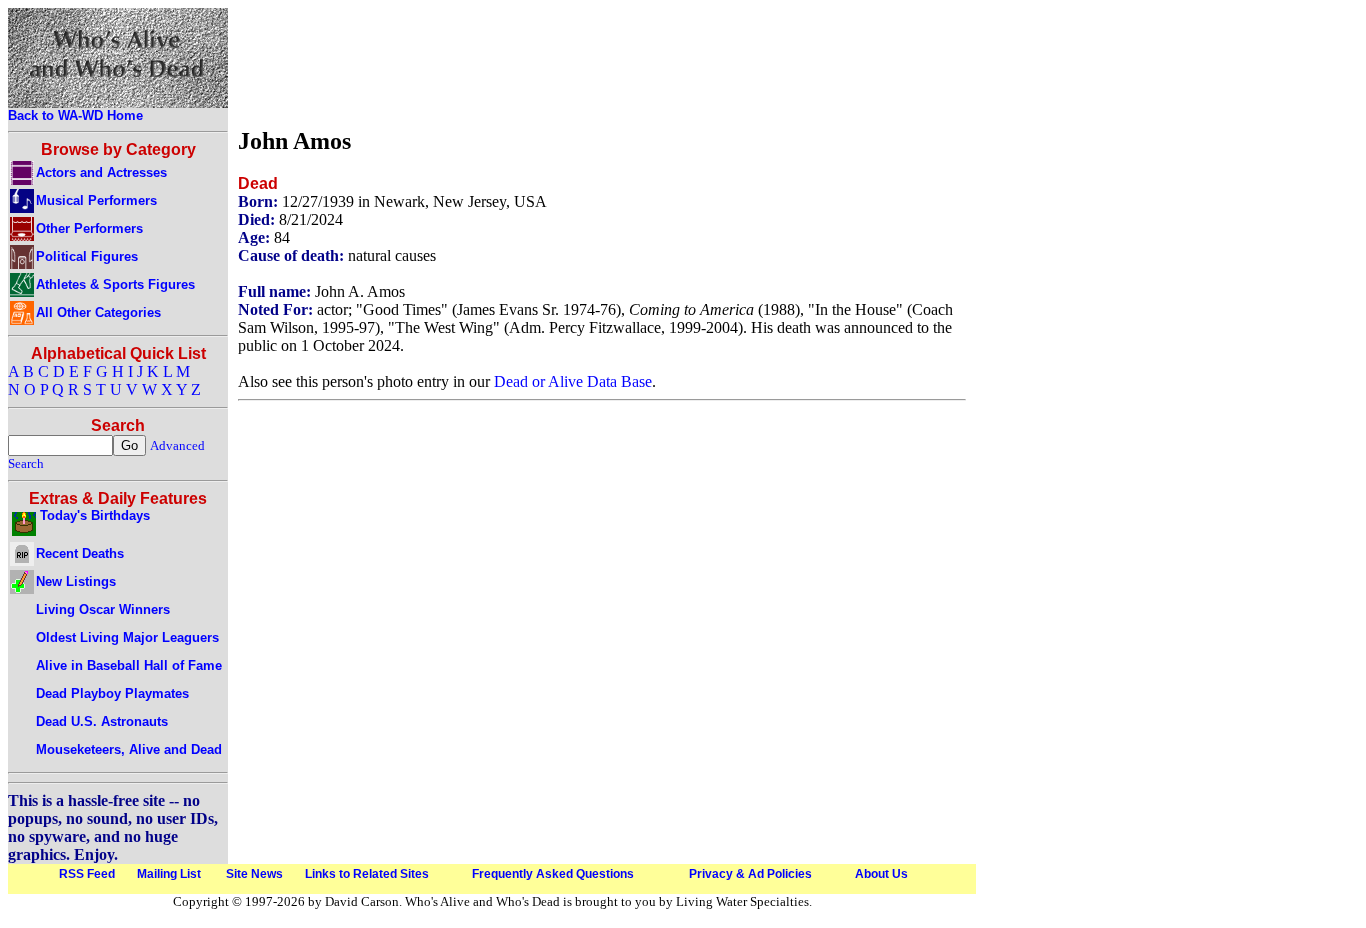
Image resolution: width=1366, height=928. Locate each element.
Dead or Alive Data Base (573, 381)
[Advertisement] (602, 63)
